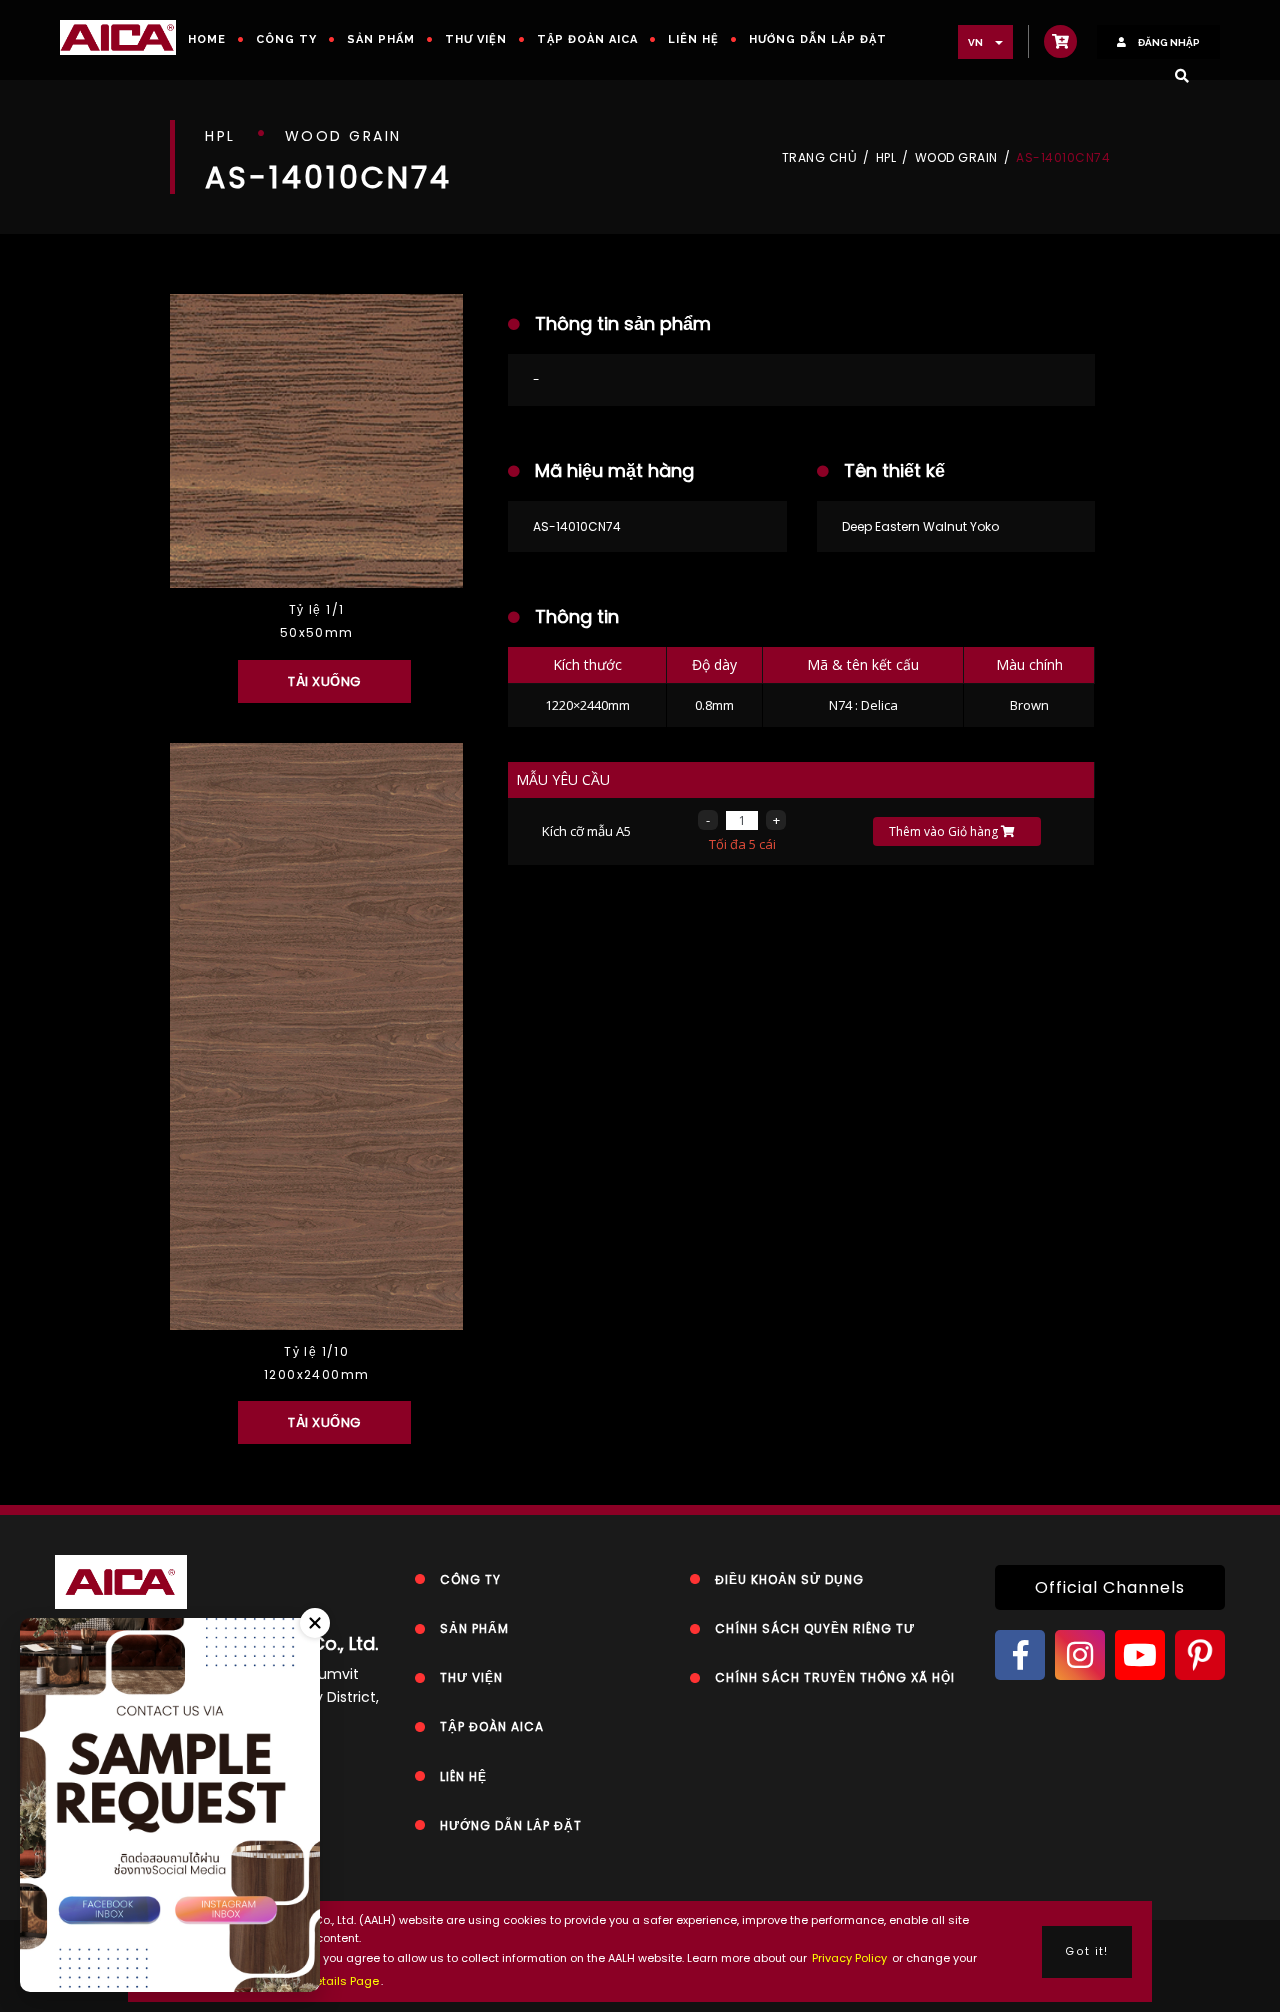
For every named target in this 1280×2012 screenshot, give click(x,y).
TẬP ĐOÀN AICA (587, 39)
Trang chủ (820, 158)
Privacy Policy (849, 1958)
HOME (207, 39)
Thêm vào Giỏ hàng (945, 831)
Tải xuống (324, 681)
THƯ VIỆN (476, 39)
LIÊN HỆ (693, 39)
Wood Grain (956, 158)
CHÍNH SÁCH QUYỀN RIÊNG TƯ (815, 1628)
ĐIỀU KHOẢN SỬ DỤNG (789, 1579)
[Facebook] (1020, 1655)
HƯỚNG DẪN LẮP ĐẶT (818, 39)
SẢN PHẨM (381, 39)
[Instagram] (1080, 1655)
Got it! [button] (1086, 1951)
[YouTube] (1140, 1655)
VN (976, 42)
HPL (886, 158)
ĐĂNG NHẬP (1168, 42)
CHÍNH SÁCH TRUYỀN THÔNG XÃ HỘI (835, 1677)
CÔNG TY (286, 39)
